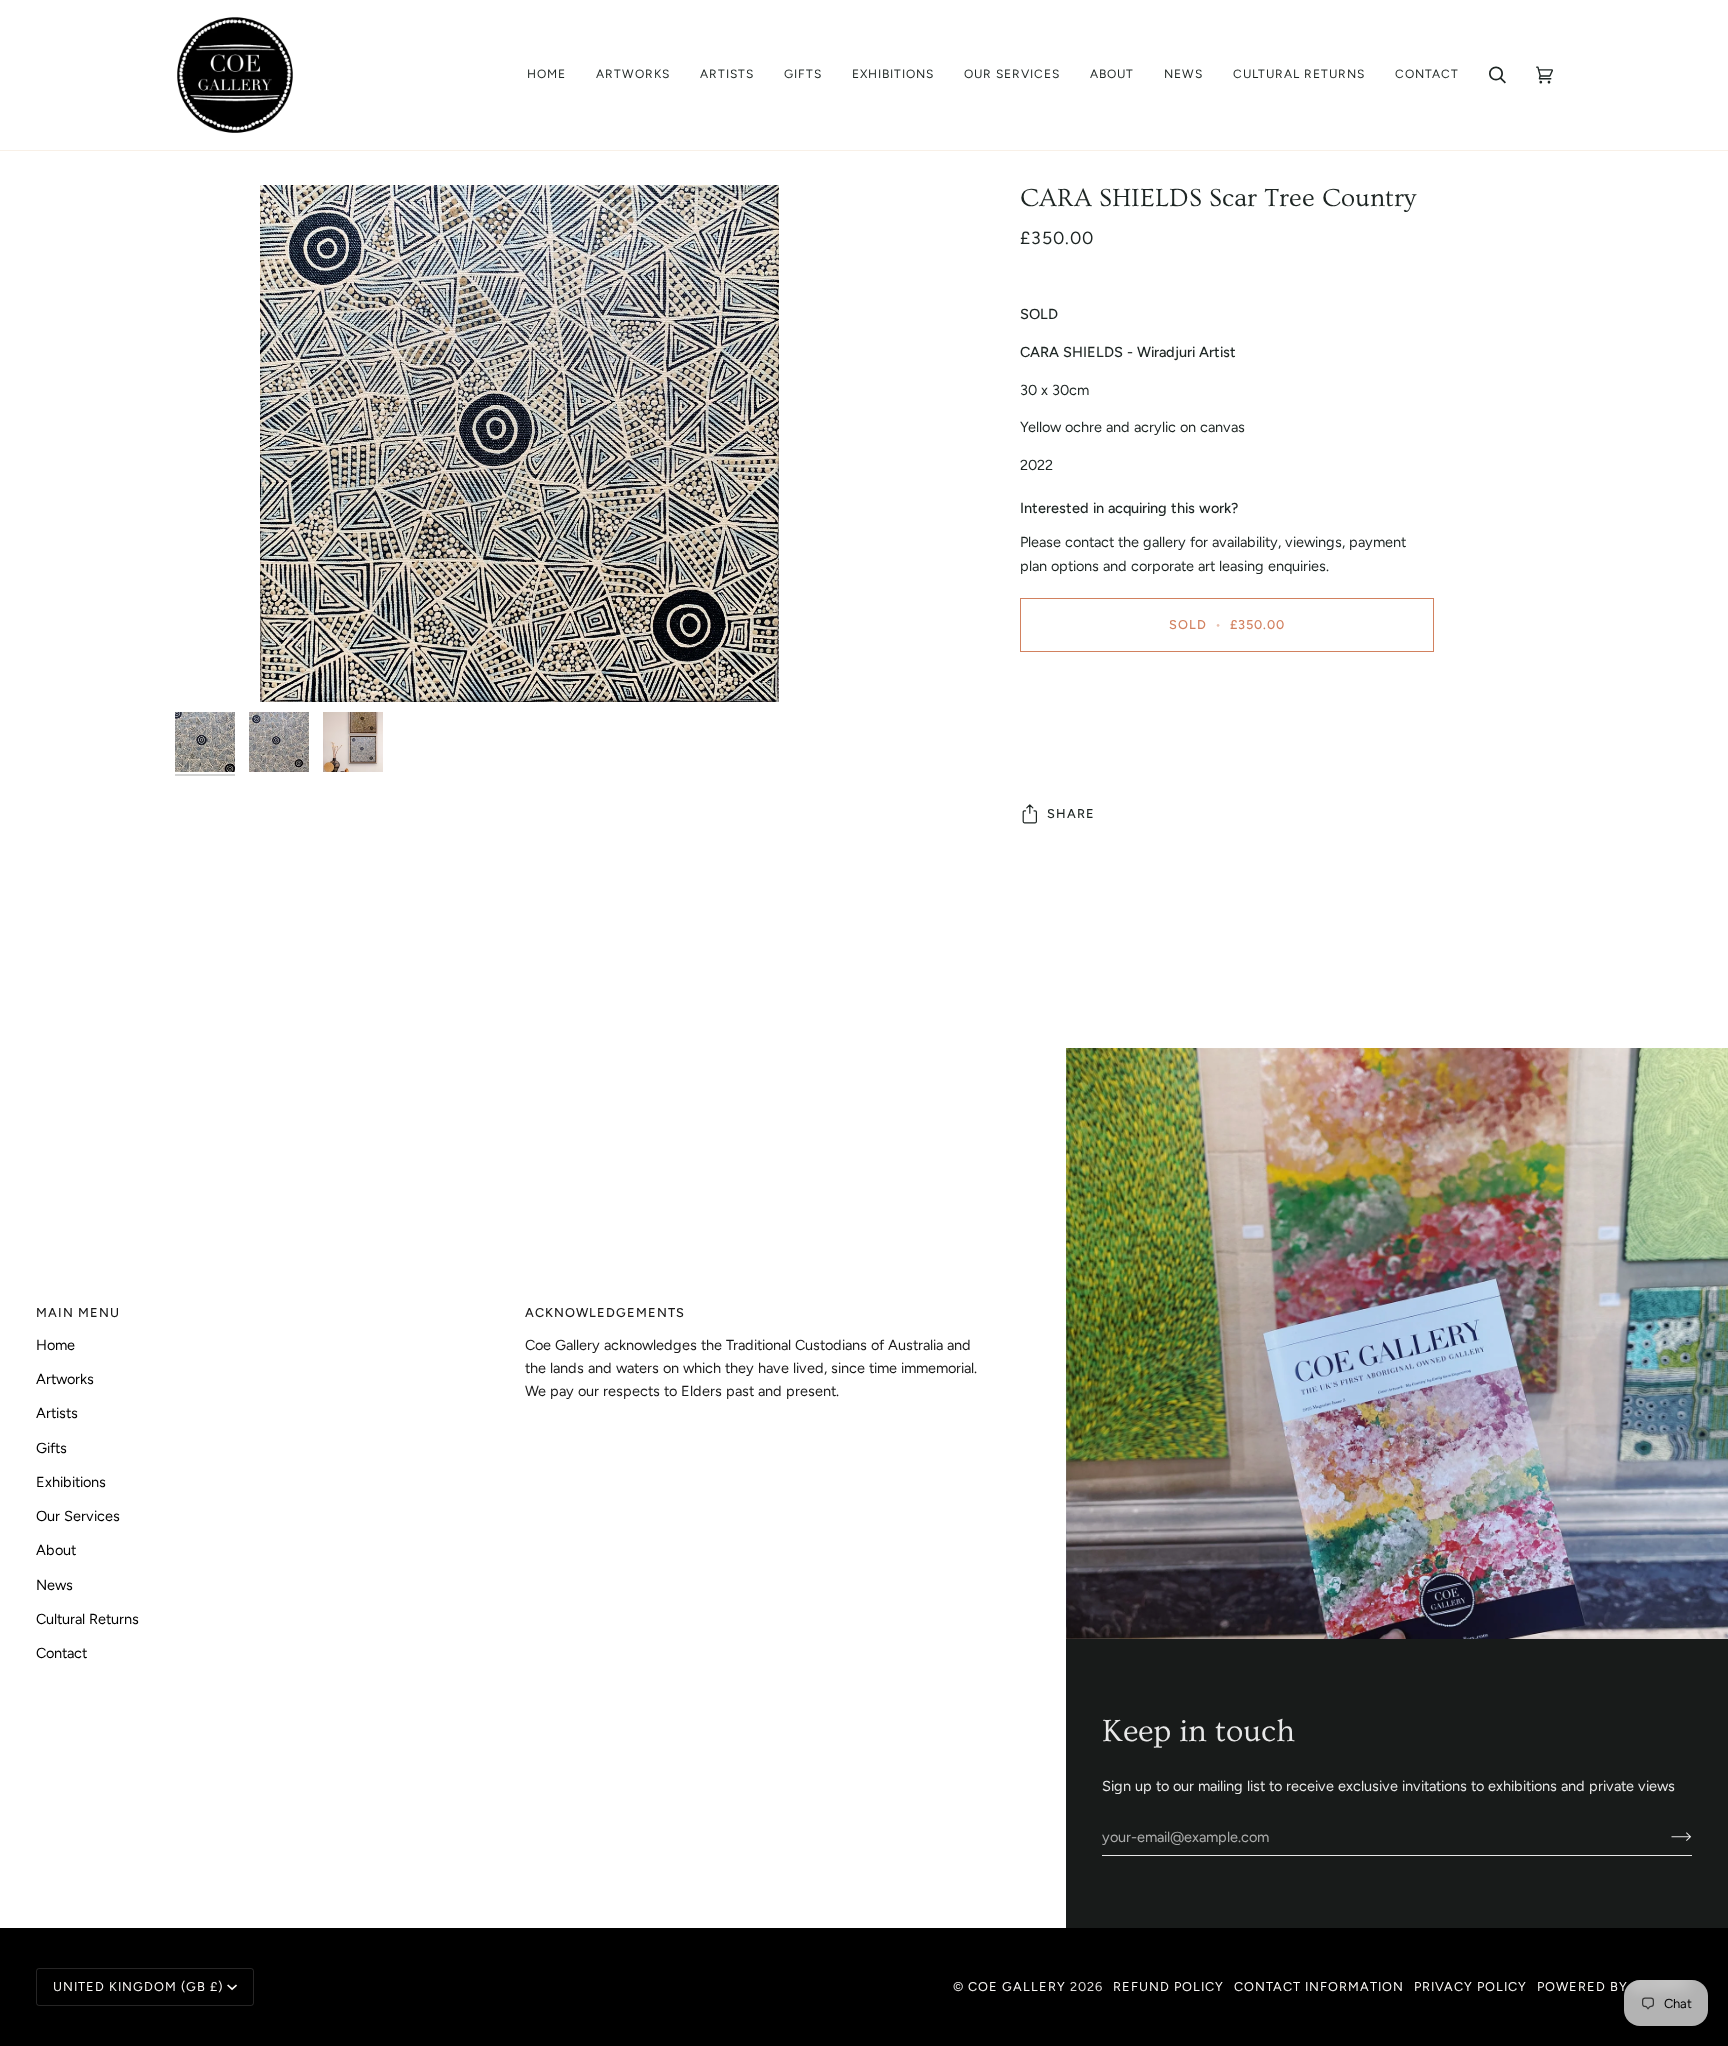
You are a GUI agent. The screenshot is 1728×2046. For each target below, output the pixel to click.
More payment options (1093, 746)
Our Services (78, 1516)
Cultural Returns (87, 1619)
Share (1071, 813)
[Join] (1665, 1837)
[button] (633, 75)
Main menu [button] (78, 1312)
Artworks (65, 1379)
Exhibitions (71, 1482)
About (56, 1550)
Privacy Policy (1470, 1986)
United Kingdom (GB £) (138, 1986)
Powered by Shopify (1614, 1986)
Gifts (51, 1448)
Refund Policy (1168, 1986)
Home (55, 1345)
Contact (61, 1653)
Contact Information (1319, 1986)
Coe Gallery (1017, 1986)
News (54, 1585)
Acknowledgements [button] (605, 1312)
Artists (57, 1413)
